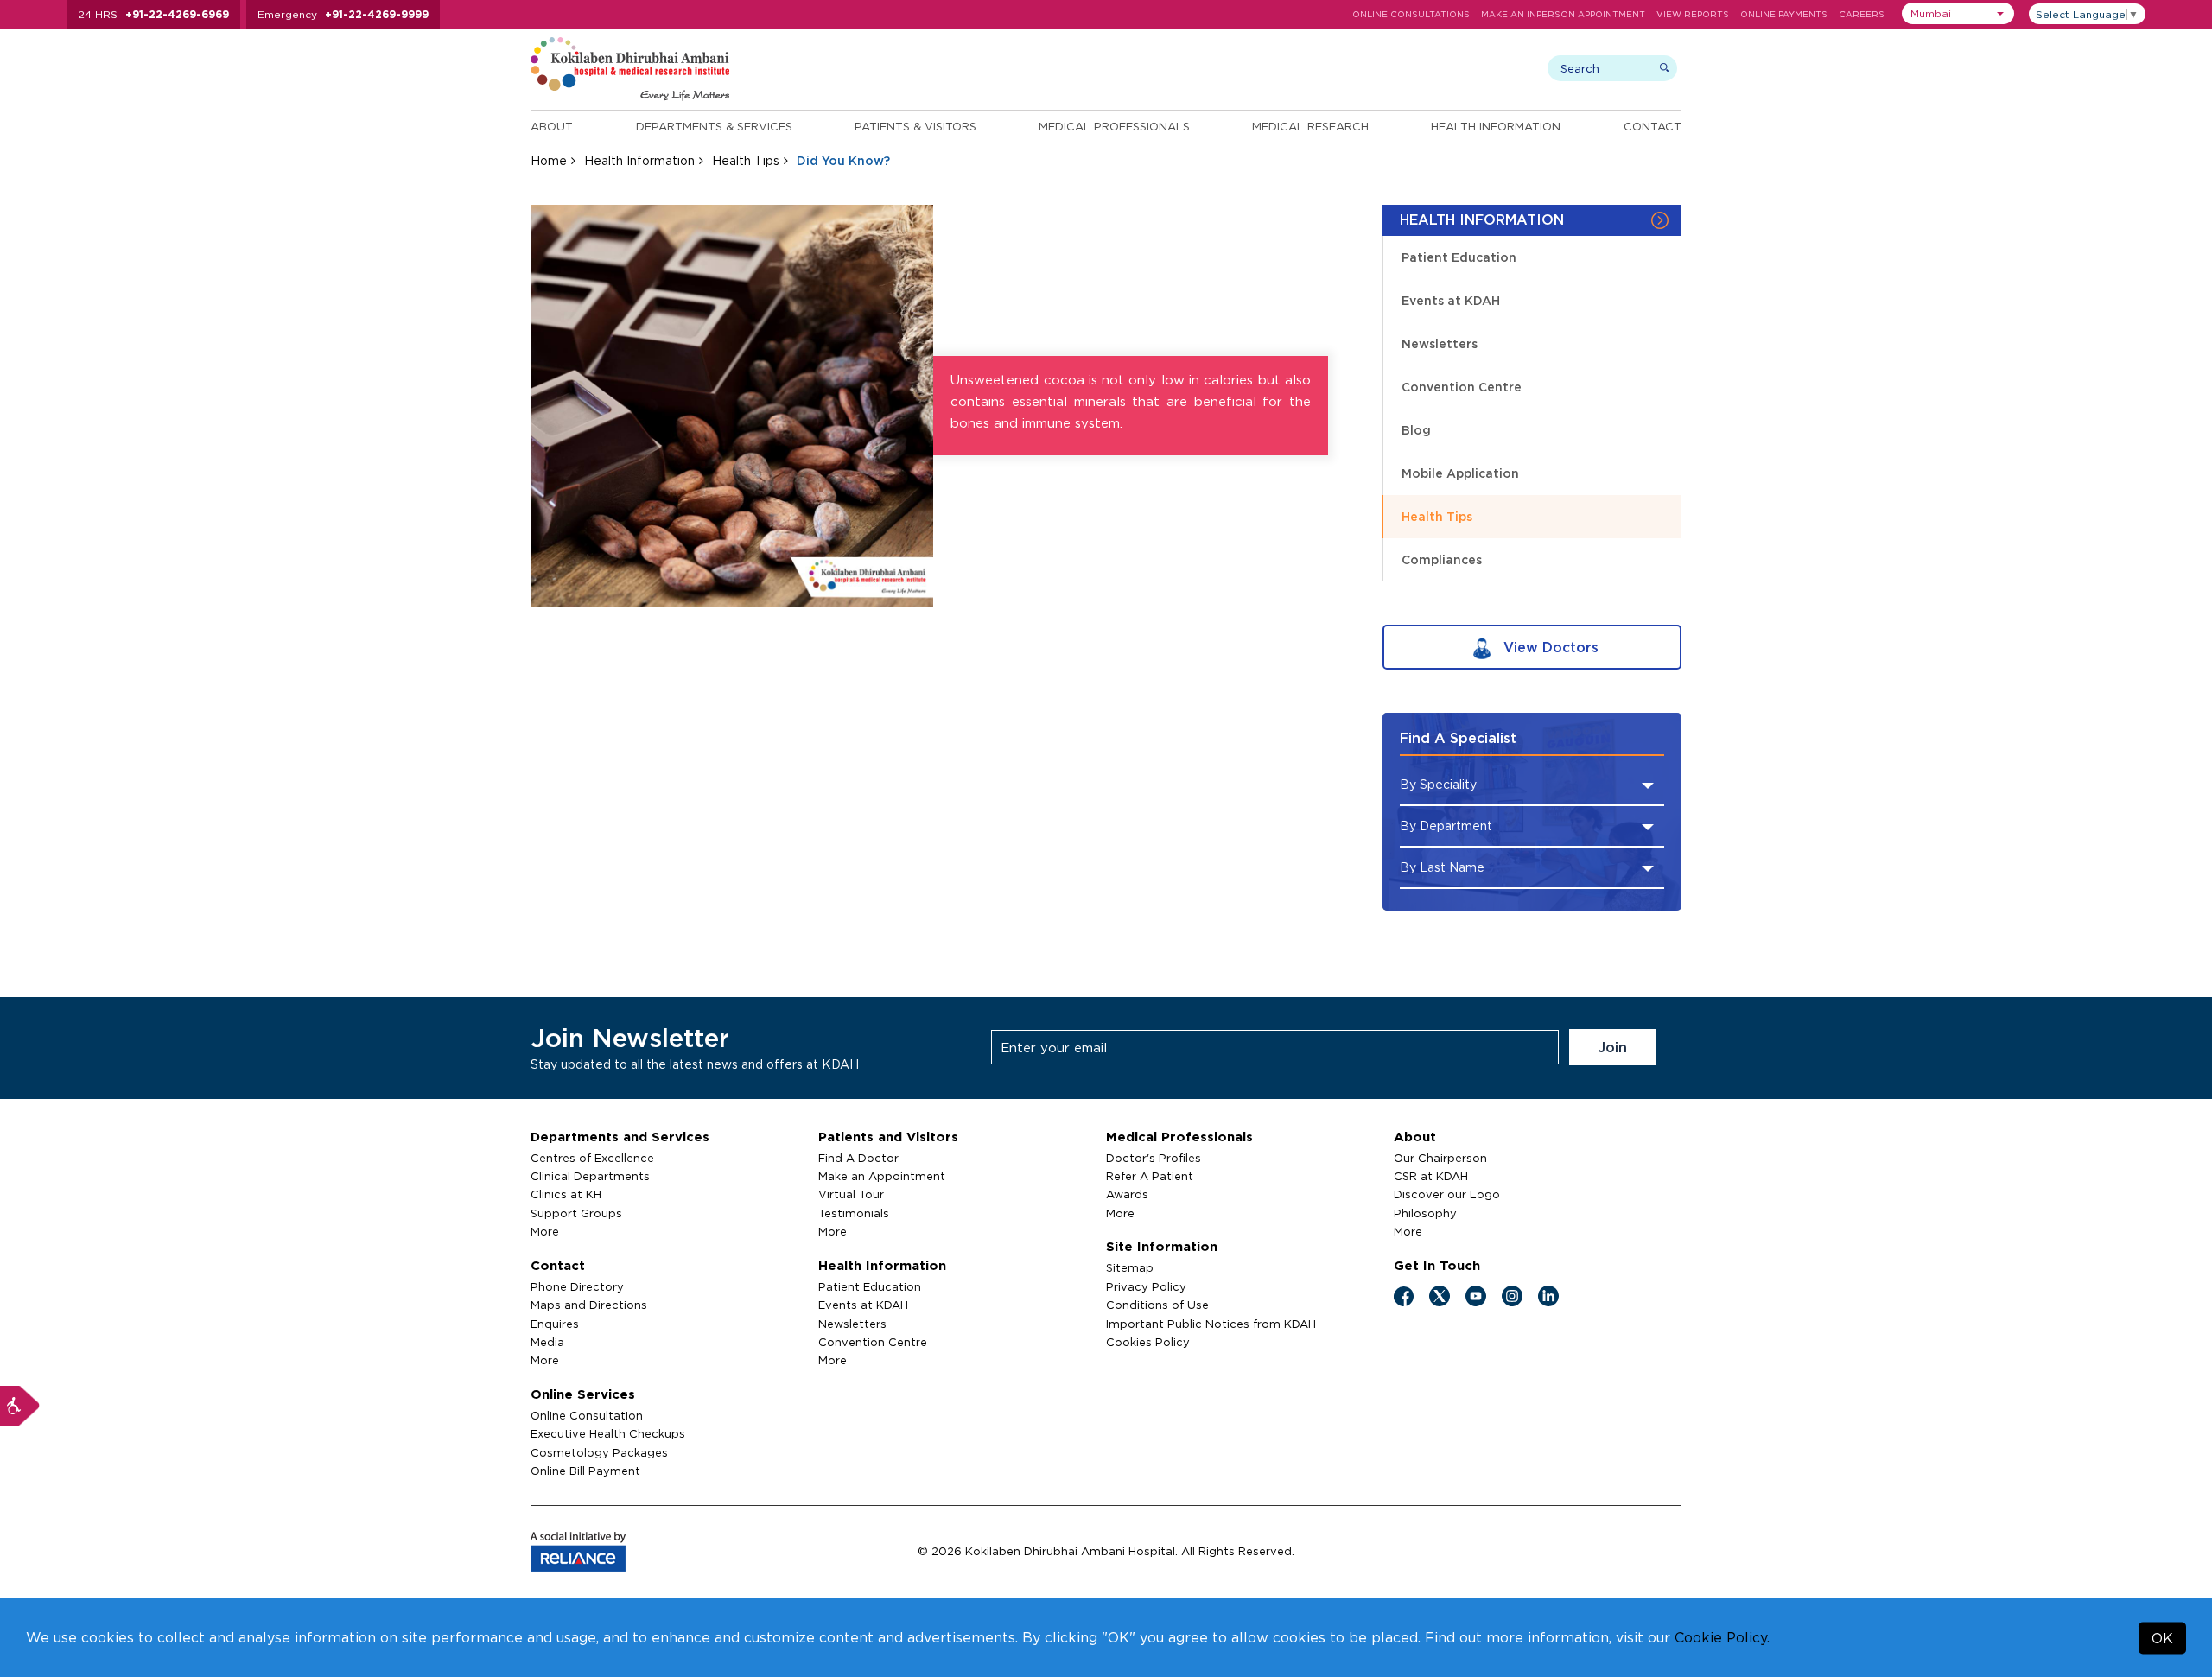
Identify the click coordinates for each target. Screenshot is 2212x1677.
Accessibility (20, 1406)
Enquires (555, 1324)
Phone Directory (577, 1286)
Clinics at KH (566, 1194)
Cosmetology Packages (599, 1452)
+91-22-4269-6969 (177, 14)
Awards (1127, 1194)
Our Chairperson (1440, 1158)
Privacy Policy (1146, 1286)
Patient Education (1459, 257)
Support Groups (576, 1213)
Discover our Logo (1447, 1194)
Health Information (1496, 126)
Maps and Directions (589, 1305)
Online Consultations (1411, 14)
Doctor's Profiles (1154, 1158)
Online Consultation (587, 1415)
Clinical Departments (590, 1176)
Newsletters (1440, 343)
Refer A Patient (1150, 1176)
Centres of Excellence (592, 1158)
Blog (1416, 430)
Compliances (1442, 559)
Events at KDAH (1451, 300)
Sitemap (1130, 1267)
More (545, 1231)
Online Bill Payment (585, 1471)
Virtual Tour (851, 1194)
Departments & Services (714, 126)
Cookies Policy (1148, 1342)
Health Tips (746, 160)
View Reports (1693, 14)
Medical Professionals (1114, 126)
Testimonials (854, 1213)
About (552, 126)
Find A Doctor (858, 1158)
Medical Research (1310, 126)
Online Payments (1784, 14)
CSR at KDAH (1431, 1176)
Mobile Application (1460, 473)
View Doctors (1549, 647)
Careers (1862, 14)
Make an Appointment (882, 1176)
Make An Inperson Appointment (1563, 14)
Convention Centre (1462, 387)
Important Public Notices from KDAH (1211, 1324)
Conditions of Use (1157, 1305)
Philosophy (1425, 1213)
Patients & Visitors (915, 126)
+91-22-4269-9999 (377, 14)
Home (549, 160)
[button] (1958, 13)
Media (547, 1342)
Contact (1653, 126)
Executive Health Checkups (608, 1433)
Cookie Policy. (1722, 1637)
